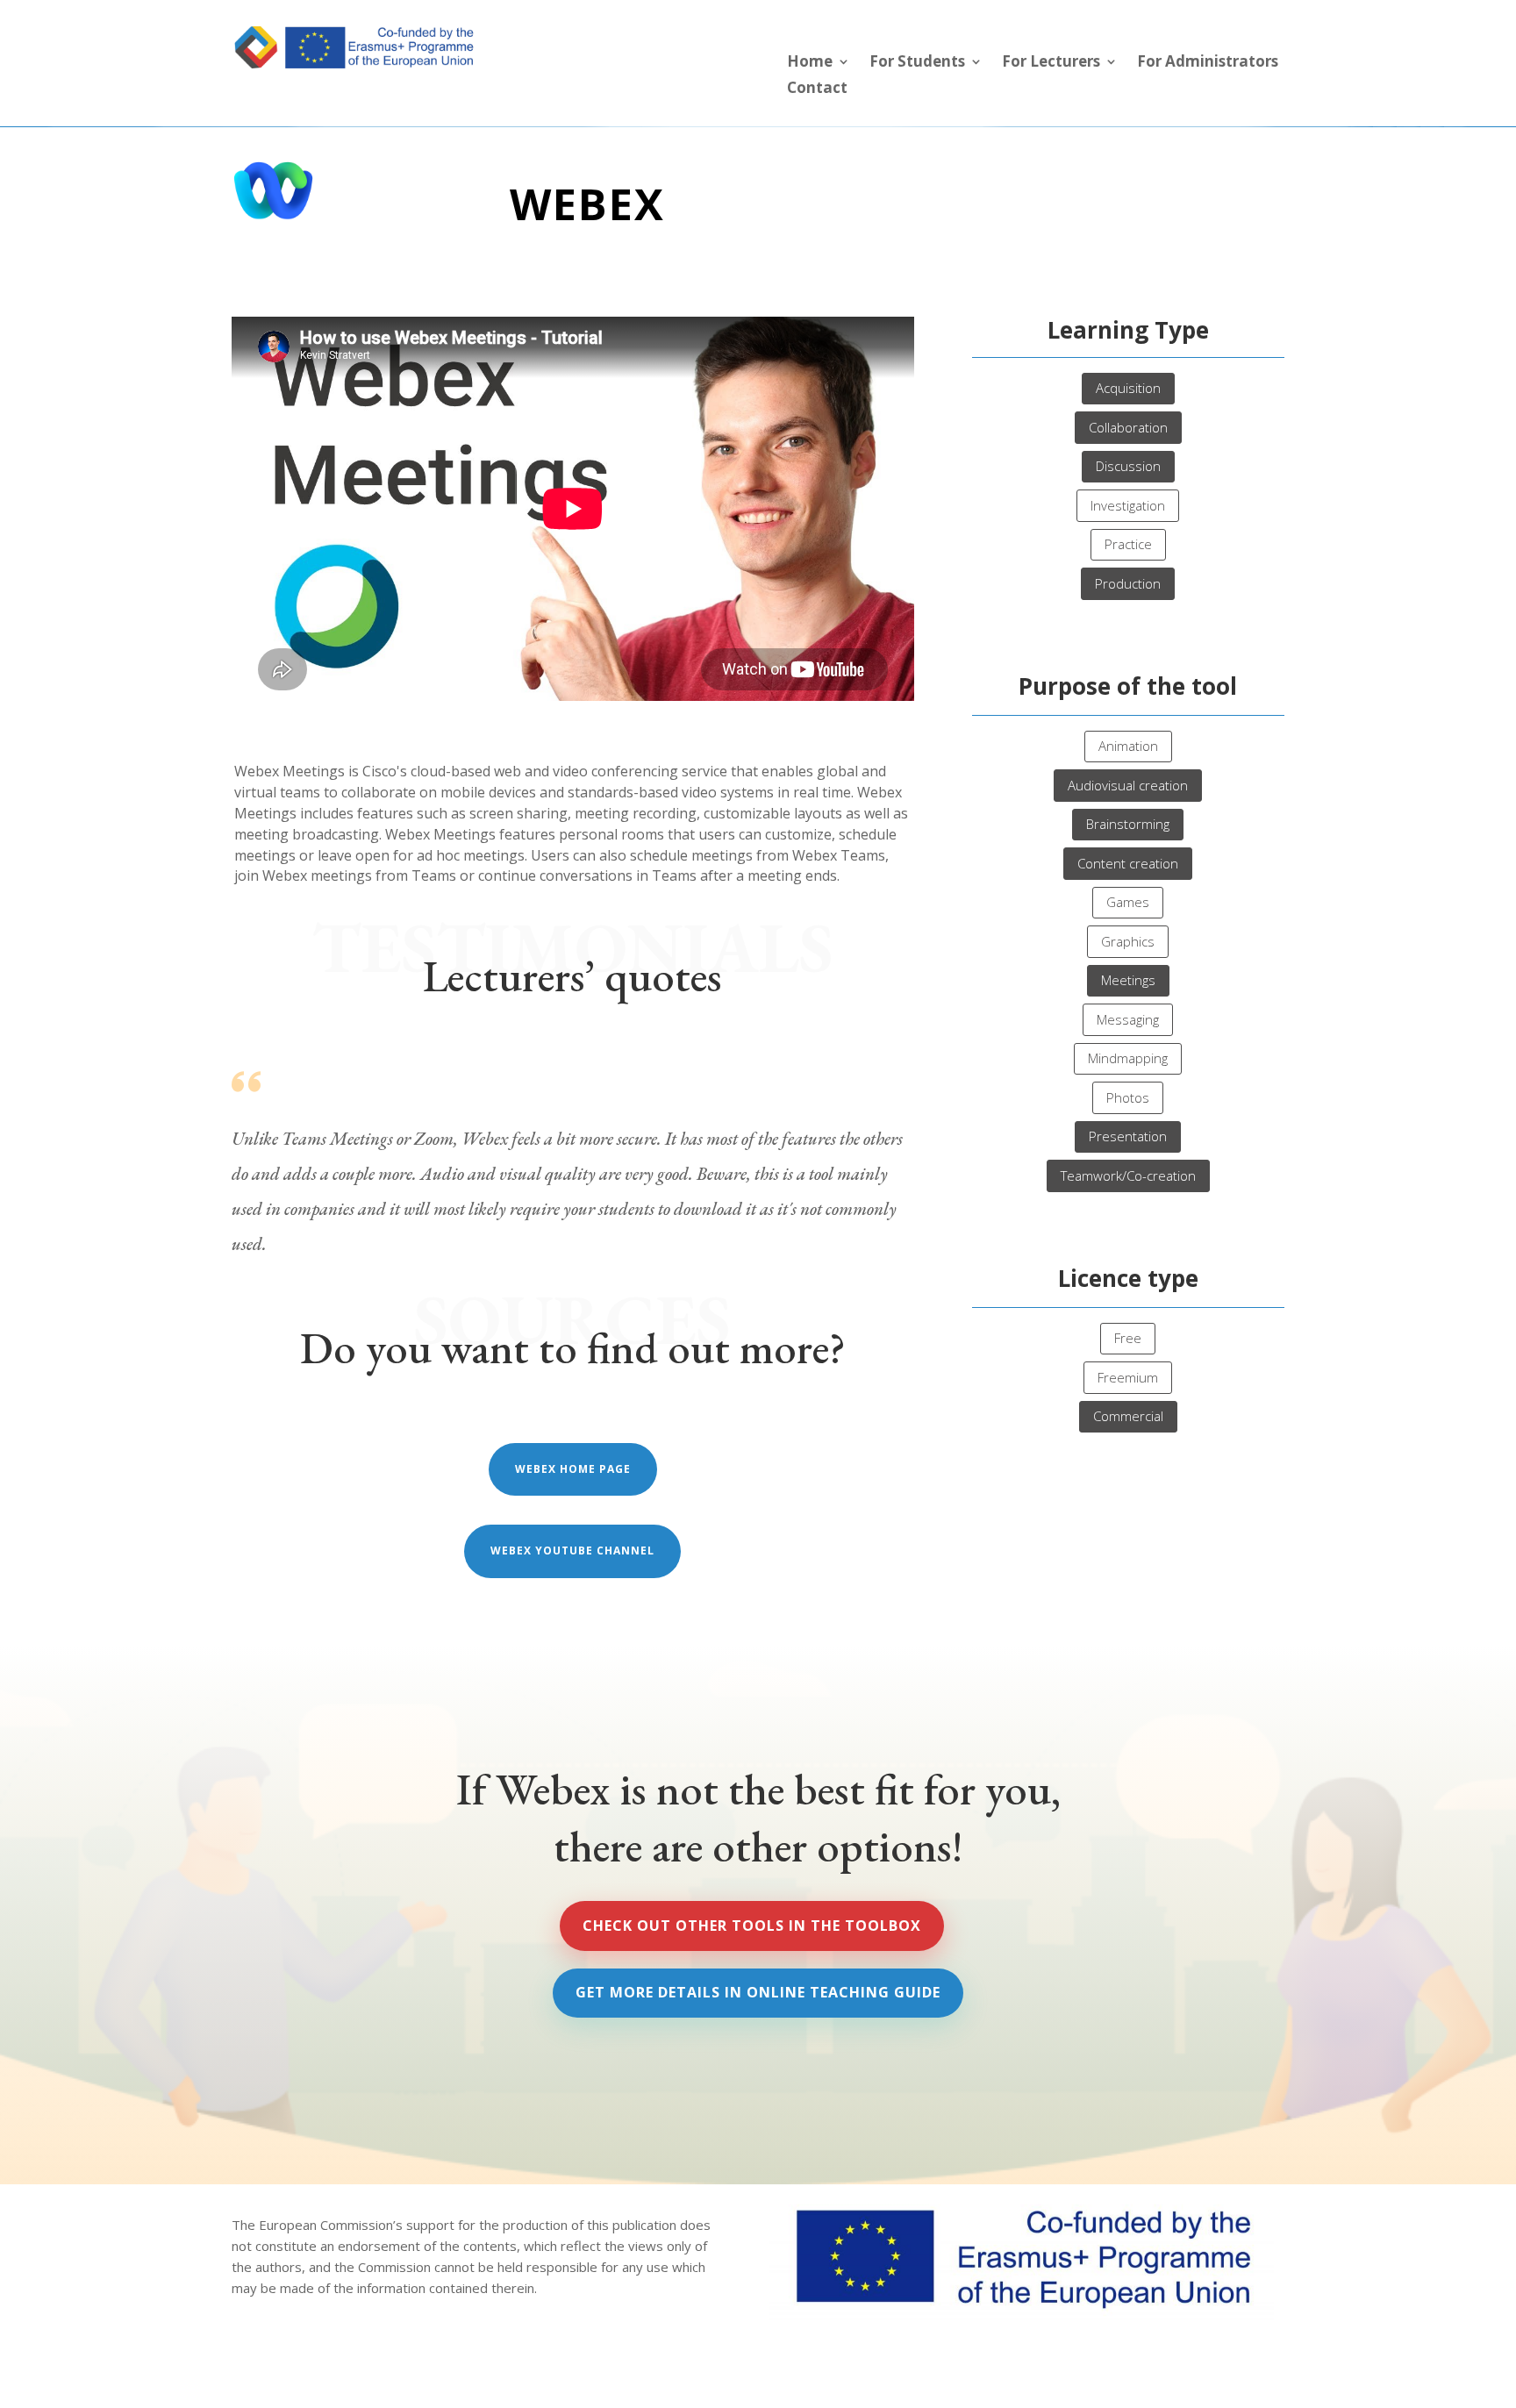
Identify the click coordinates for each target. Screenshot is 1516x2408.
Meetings (1128, 980)
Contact (817, 89)
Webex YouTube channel (572, 1551)
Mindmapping (1128, 1058)
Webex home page (573, 1469)
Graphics (1128, 941)
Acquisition (1128, 388)
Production (1128, 583)
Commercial (1128, 1416)
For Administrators (1208, 63)
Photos (1128, 1097)
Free (1128, 1338)
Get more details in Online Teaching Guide (758, 1992)
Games (1128, 902)
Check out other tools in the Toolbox (752, 1926)
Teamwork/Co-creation (1128, 1175)
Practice (1128, 544)
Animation (1128, 746)
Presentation (1128, 1136)
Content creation (1128, 863)
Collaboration (1128, 427)
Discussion (1128, 466)
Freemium (1128, 1377)
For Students (917, 63)
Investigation (1128, 505)
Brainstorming (1128, 824)
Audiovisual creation (1128, 785)
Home (810, 63)
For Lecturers (1051, 63)
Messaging (1128, 1019)
